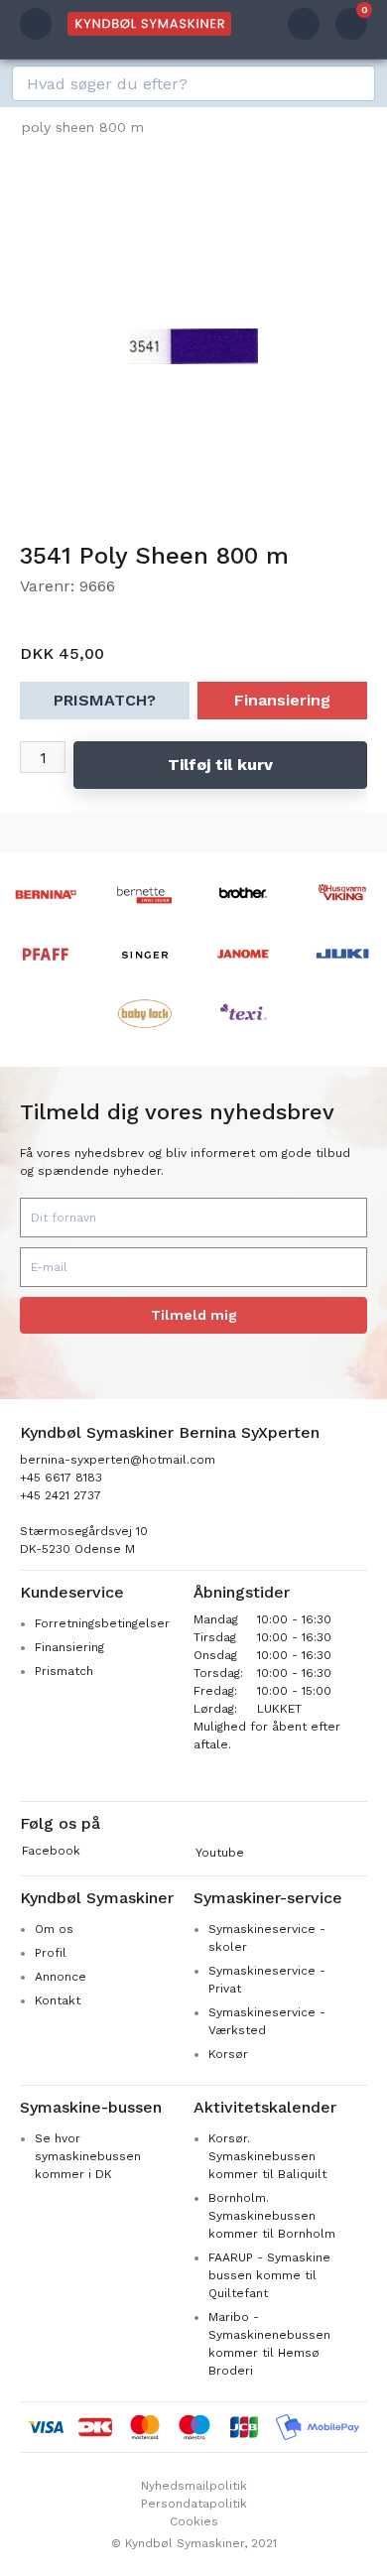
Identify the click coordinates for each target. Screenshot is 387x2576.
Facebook (51, 1851)
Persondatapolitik (194, 2504)
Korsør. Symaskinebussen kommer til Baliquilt (267, 2156)
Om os (54, 1929)
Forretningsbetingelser (102, 1623)
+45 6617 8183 (61, 1478)
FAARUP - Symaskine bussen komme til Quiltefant (269, 2275)
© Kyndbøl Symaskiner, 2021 (194, 2543)
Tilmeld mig (194, 1315)
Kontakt (58, 2000)
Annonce (61, 1977)
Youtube (220, 1853)
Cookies (194, 2521)
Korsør (228, 2054)
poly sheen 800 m (83, 127)
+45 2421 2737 (61, 1495)
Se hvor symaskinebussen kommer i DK (88, 2156)
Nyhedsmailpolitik (194, 2486)
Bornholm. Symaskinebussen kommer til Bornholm (272, 2216)
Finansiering (282, 700)
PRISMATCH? (105, 700)
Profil (51, 1953)
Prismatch (64, 1671)
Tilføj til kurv (220, 765)
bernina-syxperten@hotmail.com (118, 1460)
